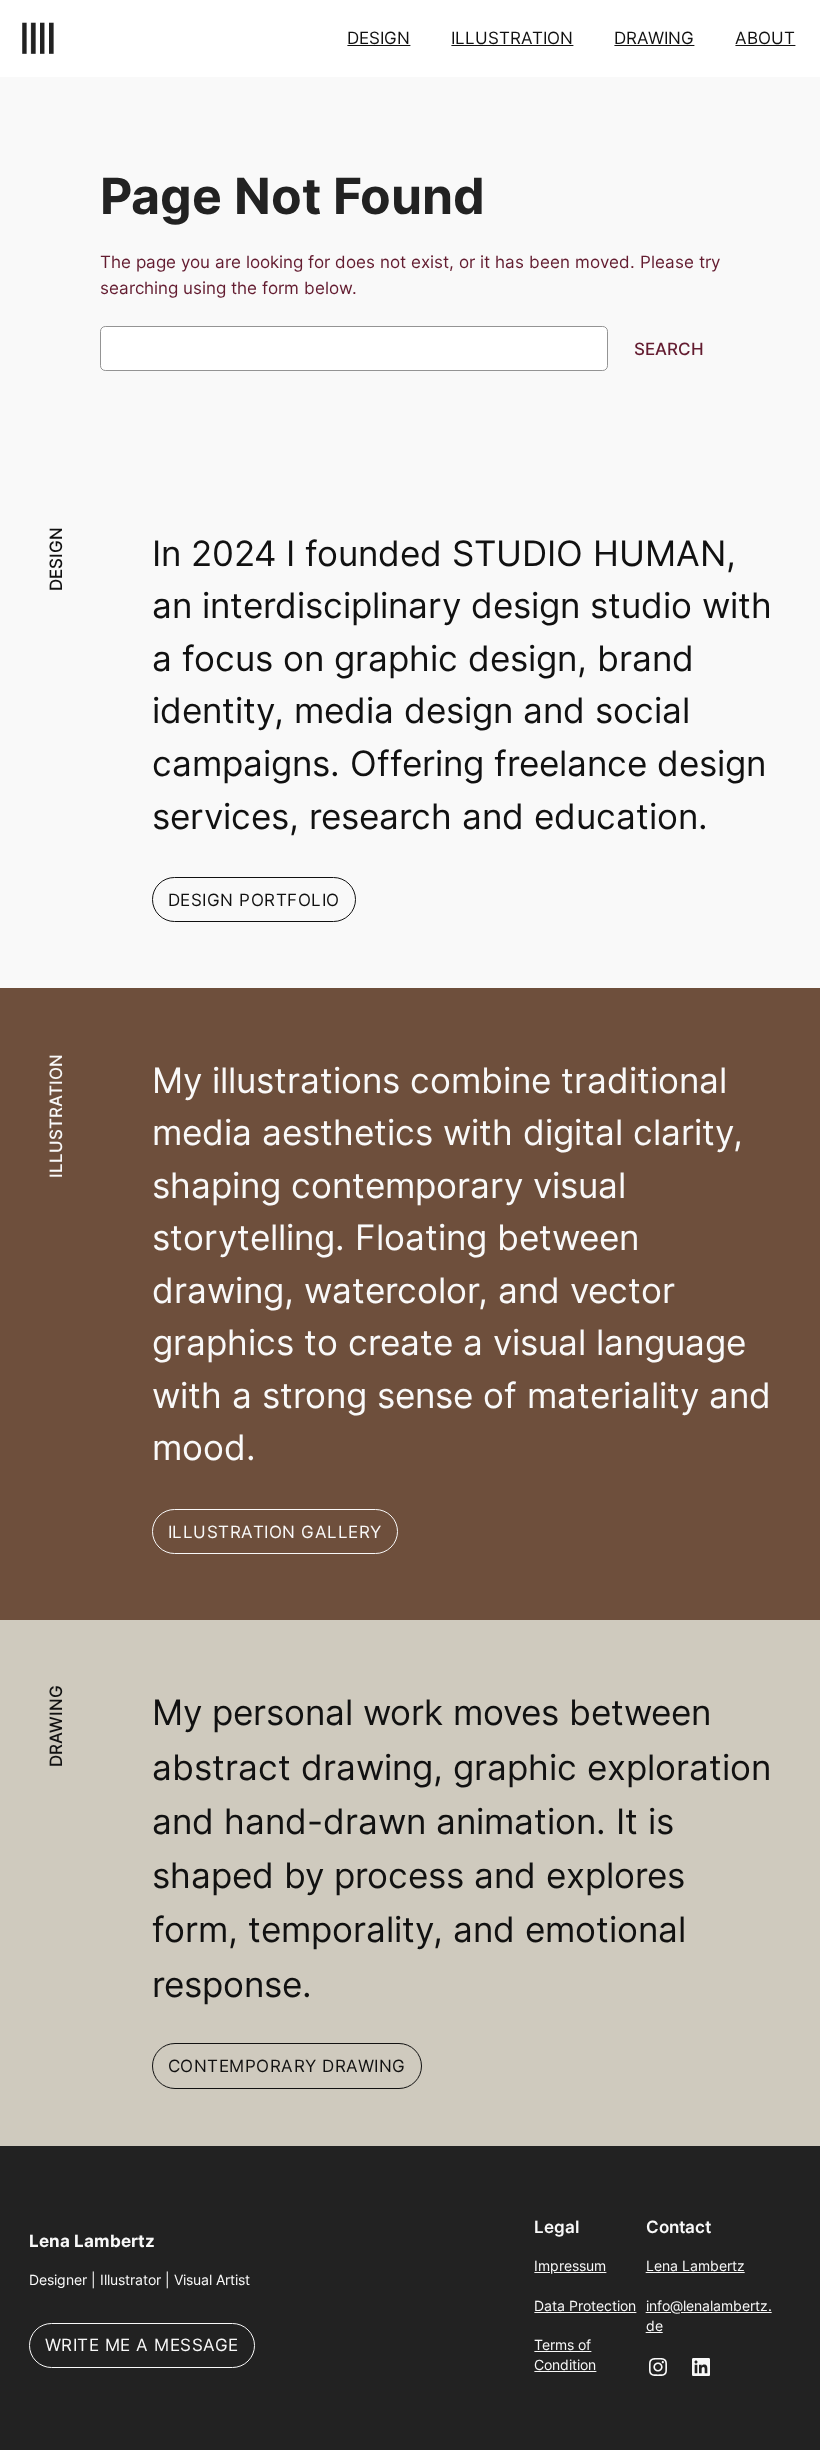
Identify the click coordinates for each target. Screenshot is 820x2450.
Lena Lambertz (92, 2241)
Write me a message (142, 2345)
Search (669, 349)
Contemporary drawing (287, 2066)
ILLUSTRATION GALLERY (275, 1532)
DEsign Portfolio (254, 900)
